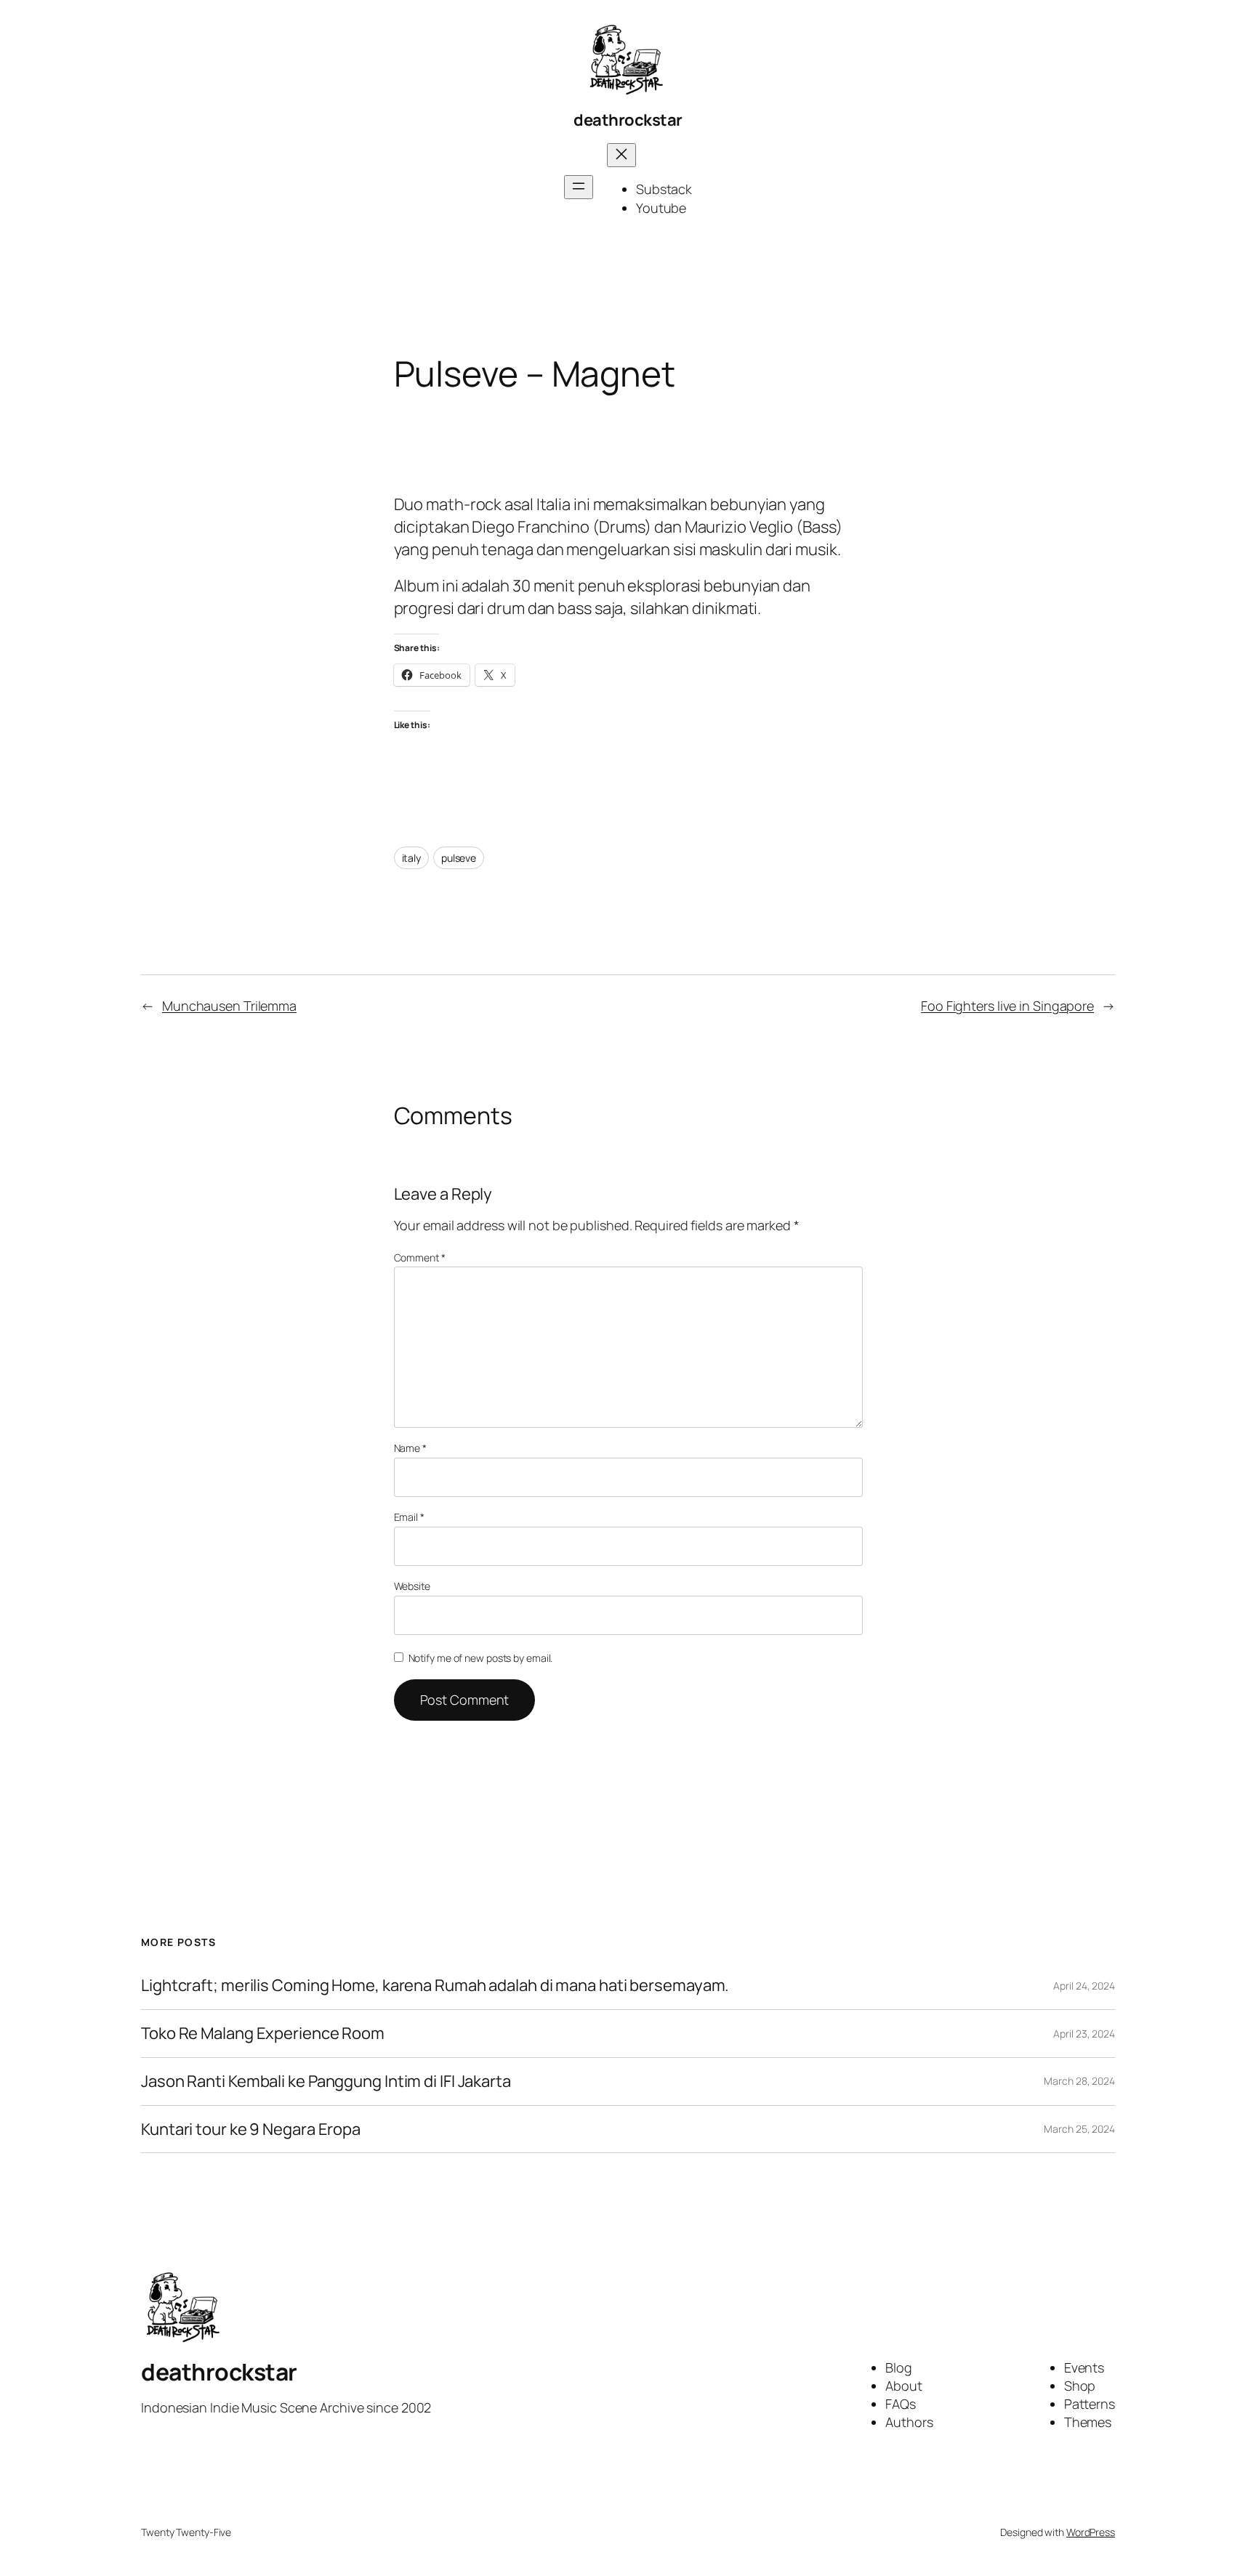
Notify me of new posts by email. (481, 1658)
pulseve (459, 858)
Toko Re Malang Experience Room (263, 2034)
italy (412, 858)
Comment (420, 1257)
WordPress (1091, 2532)
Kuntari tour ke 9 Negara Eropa (251, 2129)
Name (410, 1448)
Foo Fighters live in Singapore (1007, 1006)
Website (412, 1586)
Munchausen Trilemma (229, 1006)
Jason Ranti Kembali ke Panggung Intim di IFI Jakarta (326, 2082)
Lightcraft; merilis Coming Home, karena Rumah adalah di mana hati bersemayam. (435, 1986)
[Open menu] (579, 187)
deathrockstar (628, 120)
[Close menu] (621, 155)
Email (409, 1517)
